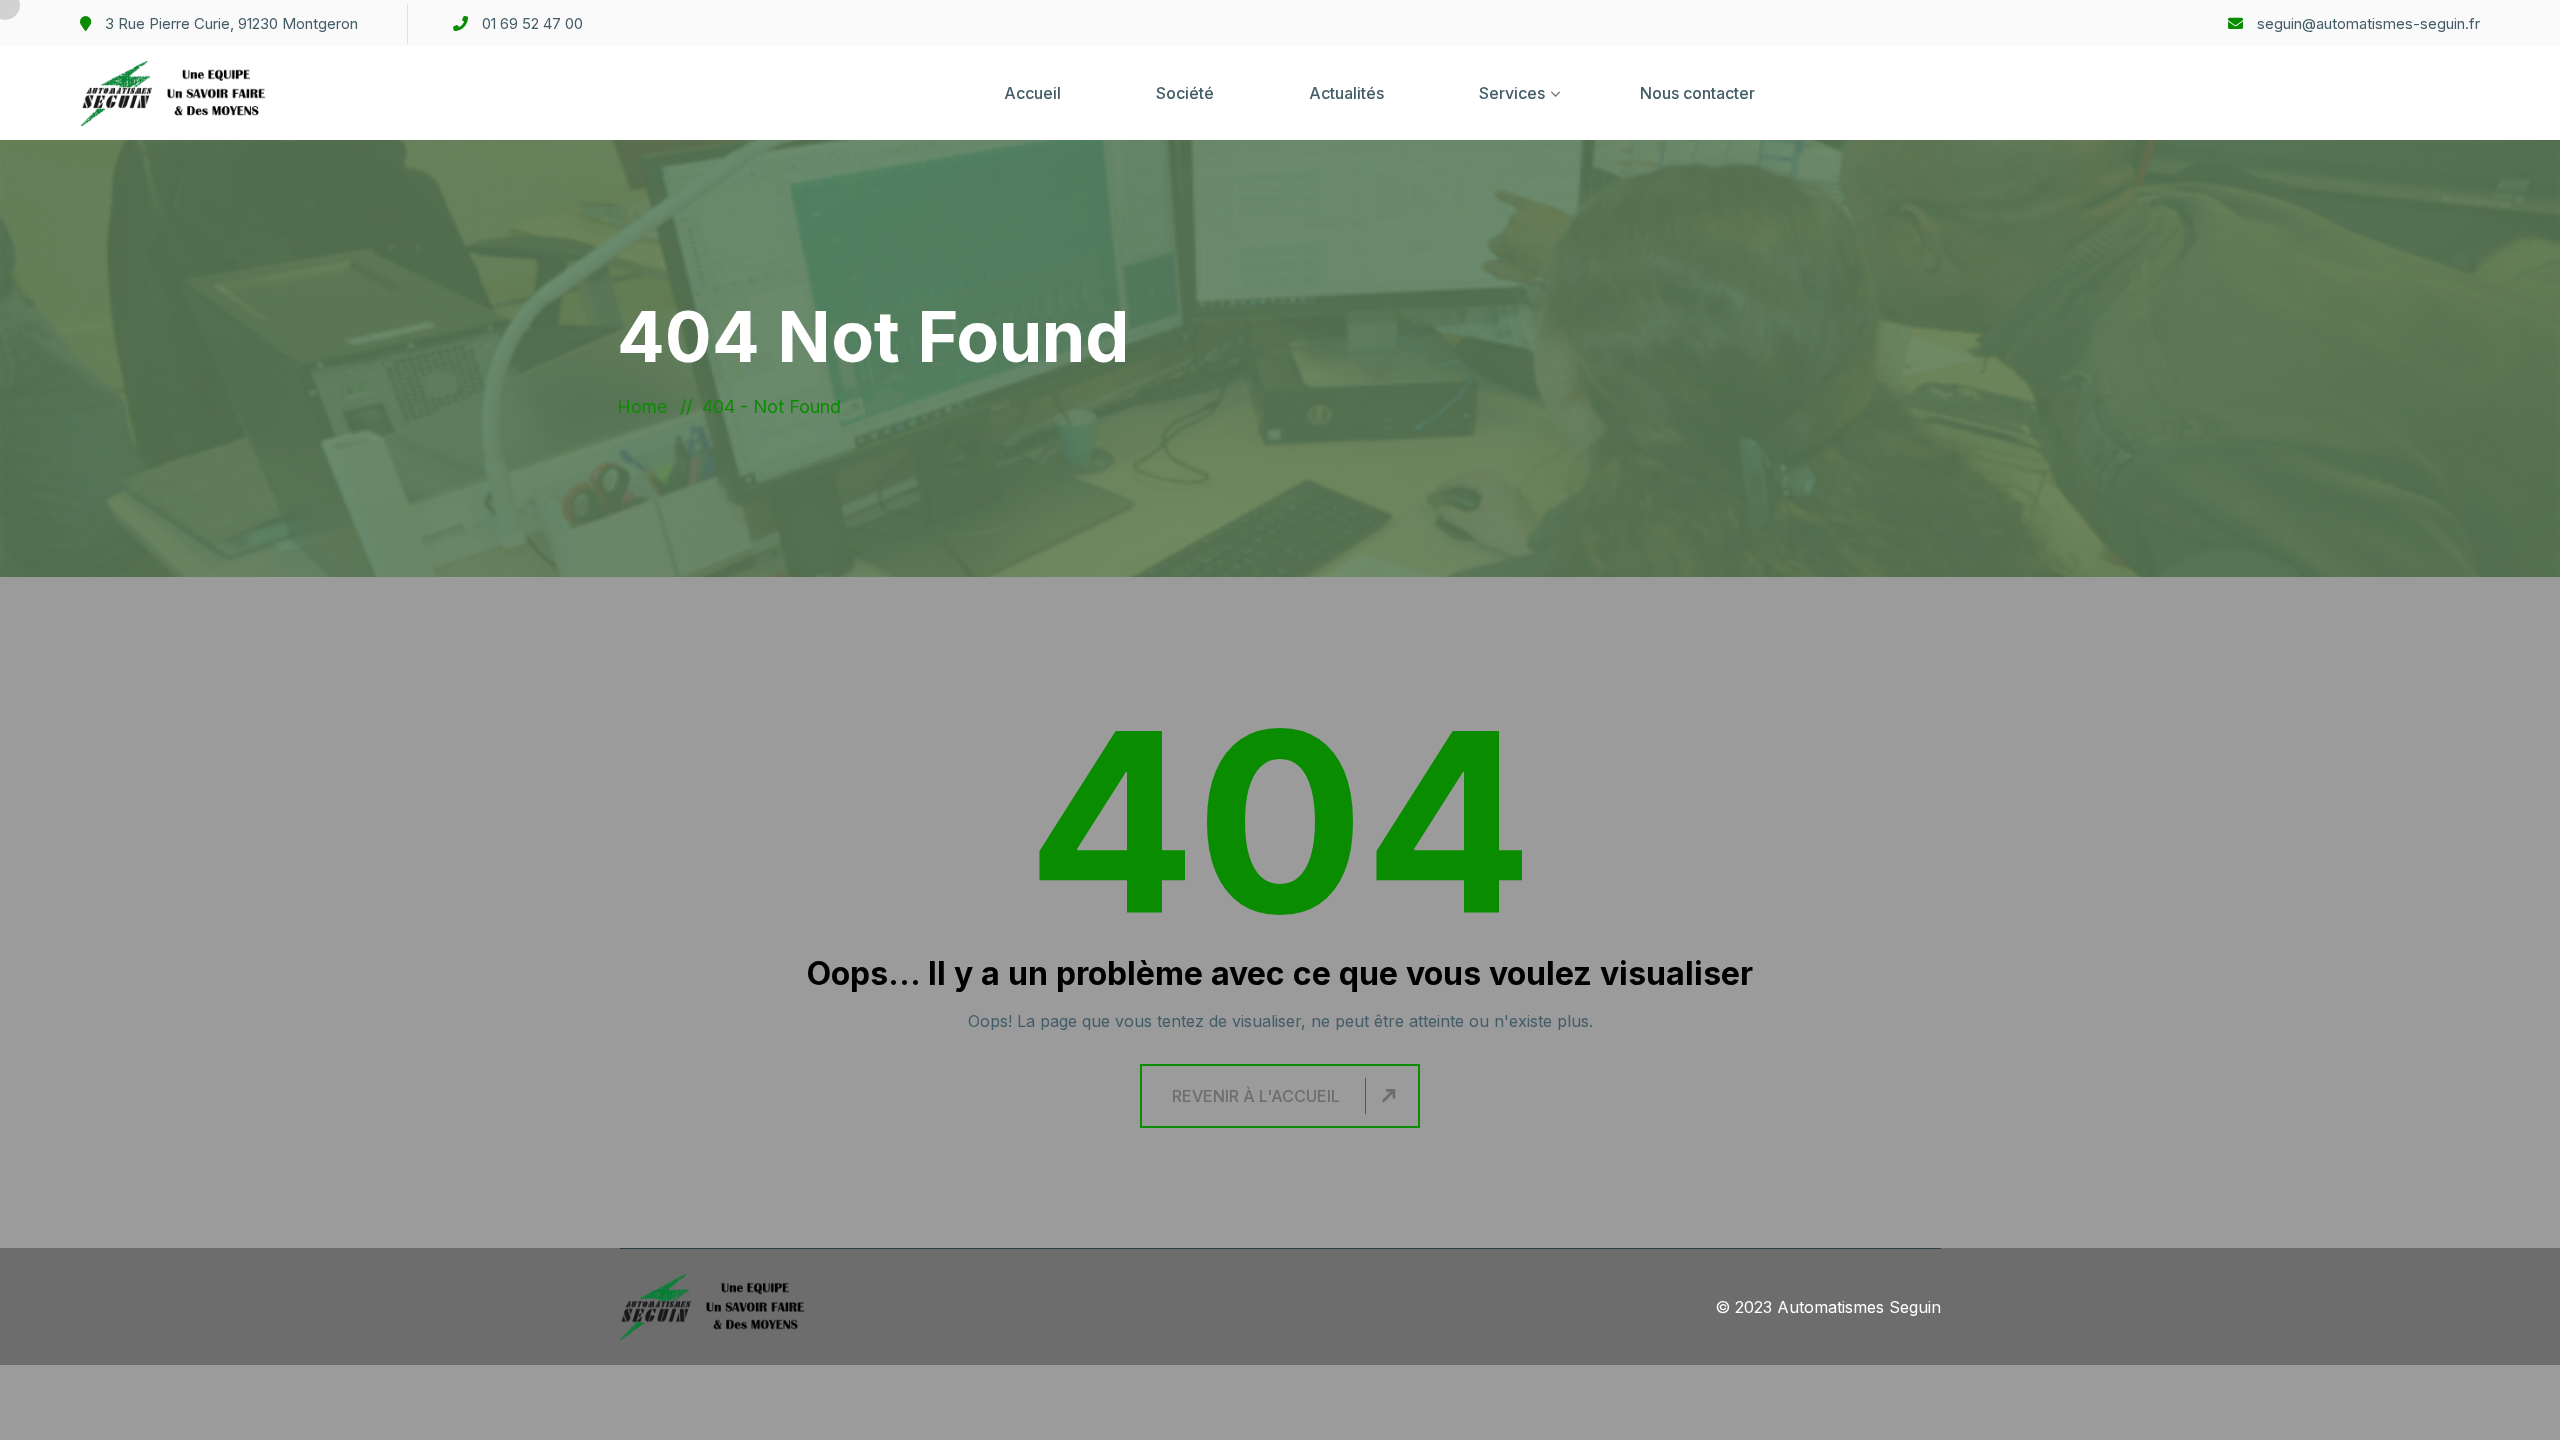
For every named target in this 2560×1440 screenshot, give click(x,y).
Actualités (1346, 93)
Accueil (1032, 93)
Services (1512, 93)
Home (647, 406)
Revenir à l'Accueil (1256, 1096)
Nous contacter (1697, 93)
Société (1185, 93)
